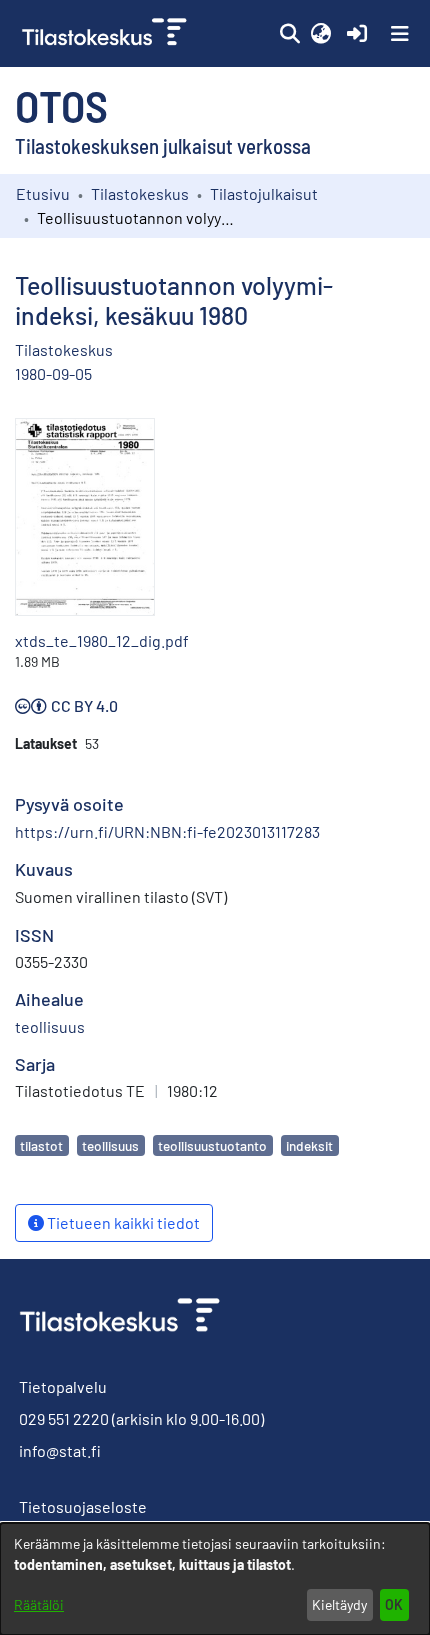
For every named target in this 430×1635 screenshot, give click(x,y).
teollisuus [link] (50, 1026)
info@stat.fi (60, 1450)
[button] (289, 34)
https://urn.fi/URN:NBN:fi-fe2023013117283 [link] (167, 831)
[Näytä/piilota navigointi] (400, 34)
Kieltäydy (339, 1604)
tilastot (41, 1145)
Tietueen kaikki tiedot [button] (122, 1222)
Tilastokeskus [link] (140, 193)
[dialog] (215, 1579)
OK (394, 1604)
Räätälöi (39, 1604)
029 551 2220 (64, 1418)
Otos (61, 105)
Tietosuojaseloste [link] (83, 1506)
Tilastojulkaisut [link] (264, 193)
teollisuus (110, 1145)
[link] (106, 33)
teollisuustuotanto (212, 1145)
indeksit (309, 1145)
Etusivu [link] (43, 193)
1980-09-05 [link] (53, 373)
